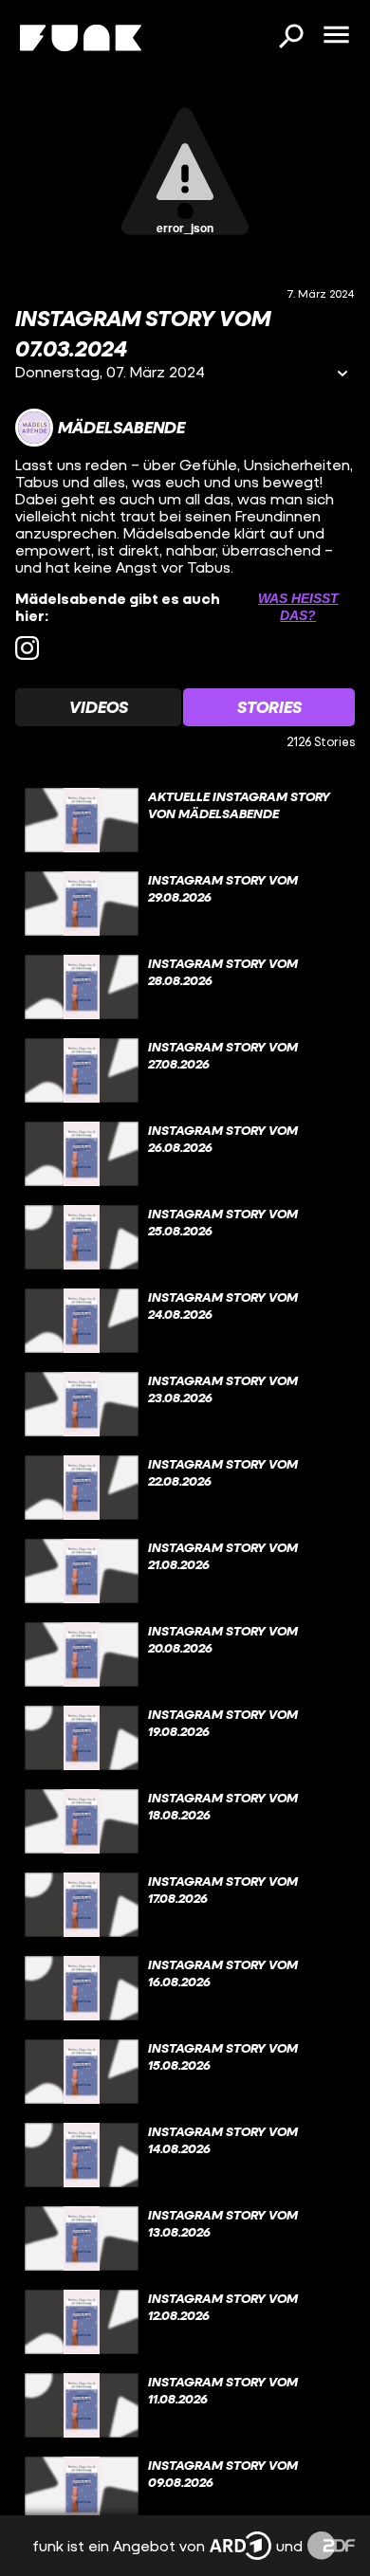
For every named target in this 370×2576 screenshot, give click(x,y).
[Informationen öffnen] (342, 375)
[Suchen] (290, 38)
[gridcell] (185, 820)
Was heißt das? (298, 607)
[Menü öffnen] (336, 36)
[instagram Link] (27, 648)
